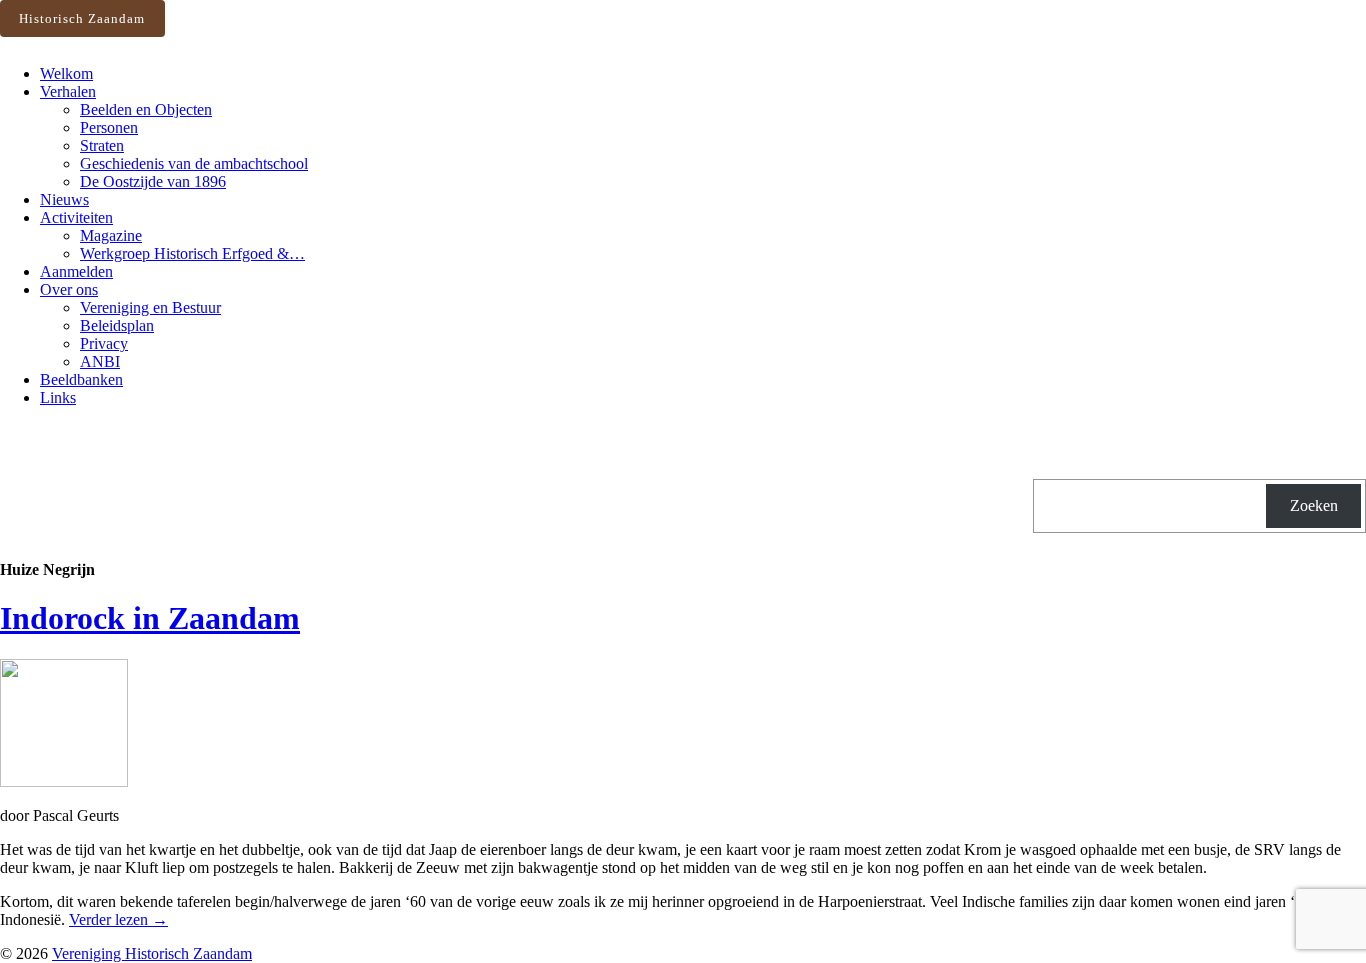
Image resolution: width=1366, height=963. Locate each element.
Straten (102, 145)
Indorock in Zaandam (150, 618)
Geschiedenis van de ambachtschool (194, 163)
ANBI (100, 361)
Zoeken (1314, 505)
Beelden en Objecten (146, 109)
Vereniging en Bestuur (150, 307)
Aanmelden (76, 271)
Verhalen (68, 91)
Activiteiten (76, 217)
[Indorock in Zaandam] (64, 781)
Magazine (111, 235)
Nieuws (64, 199)
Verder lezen (118, 919)
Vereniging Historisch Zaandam (152, 953)
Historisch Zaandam (82, 18)
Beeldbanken (81, 379)
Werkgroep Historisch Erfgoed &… (192, 253)
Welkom (66, 73)
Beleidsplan (117, 325)
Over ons (69, 289)
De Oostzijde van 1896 (153, 181)
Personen (109, 127)
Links (58, 397)
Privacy (104, 343)
